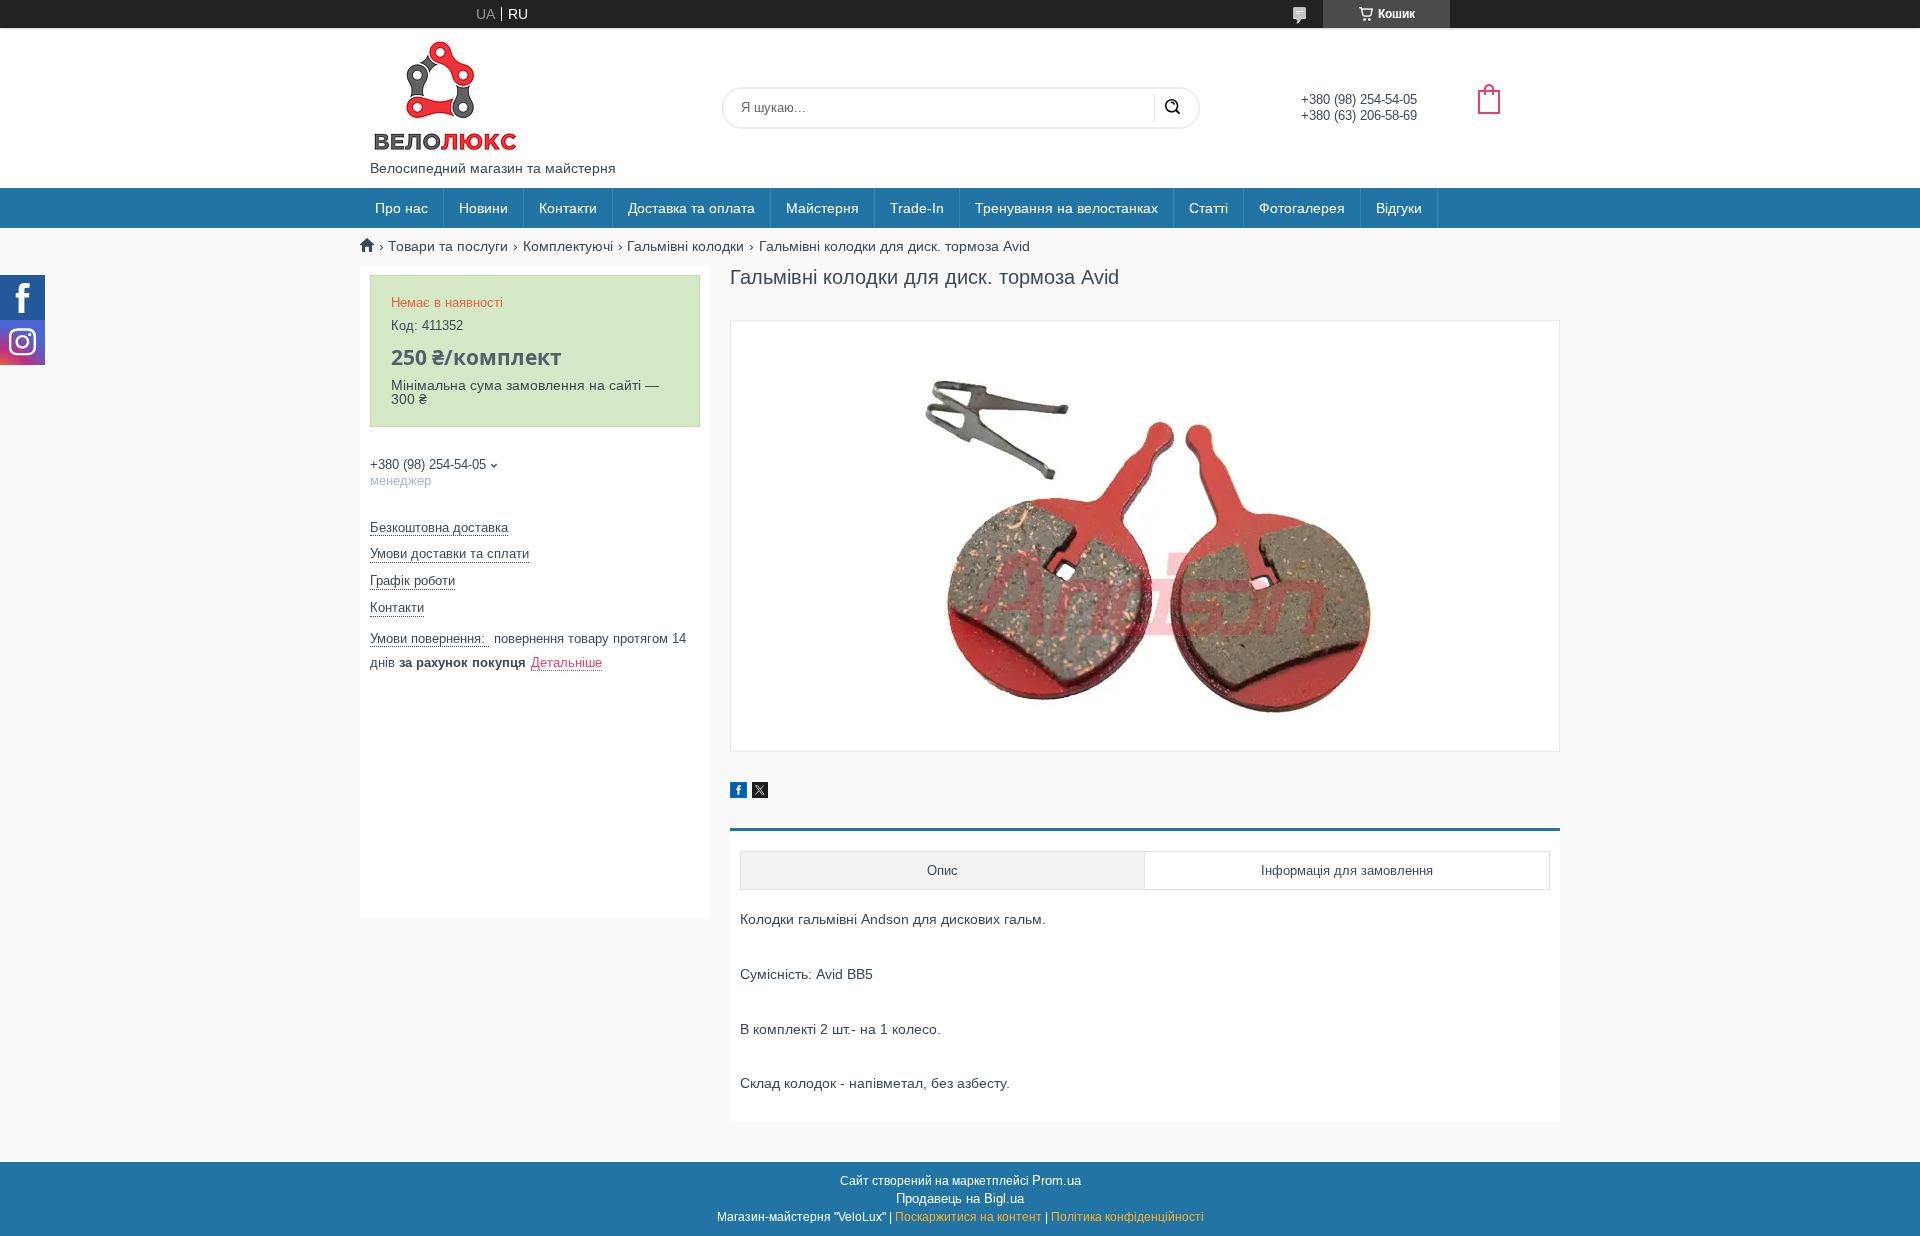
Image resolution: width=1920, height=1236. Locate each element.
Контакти (568, 208)
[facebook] (738, 793)
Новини (483, 208)
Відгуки (1399, 208)
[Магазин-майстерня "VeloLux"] (445, 94)
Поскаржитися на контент (968, 1217)
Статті (1208, 208)
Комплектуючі (568, 246)
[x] (760, 793)
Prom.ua (1056, 1180)
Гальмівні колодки (685, 246)
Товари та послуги (448, 246)
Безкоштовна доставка (439, 527)
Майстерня (822, 208)
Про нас (401, 208)
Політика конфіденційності (1127, 1217)
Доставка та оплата (691, 208)
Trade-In (917, 208)
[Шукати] (1172, 108)
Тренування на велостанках (1066, 208)
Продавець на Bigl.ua (960, 1198)
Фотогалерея (1302, 208)
